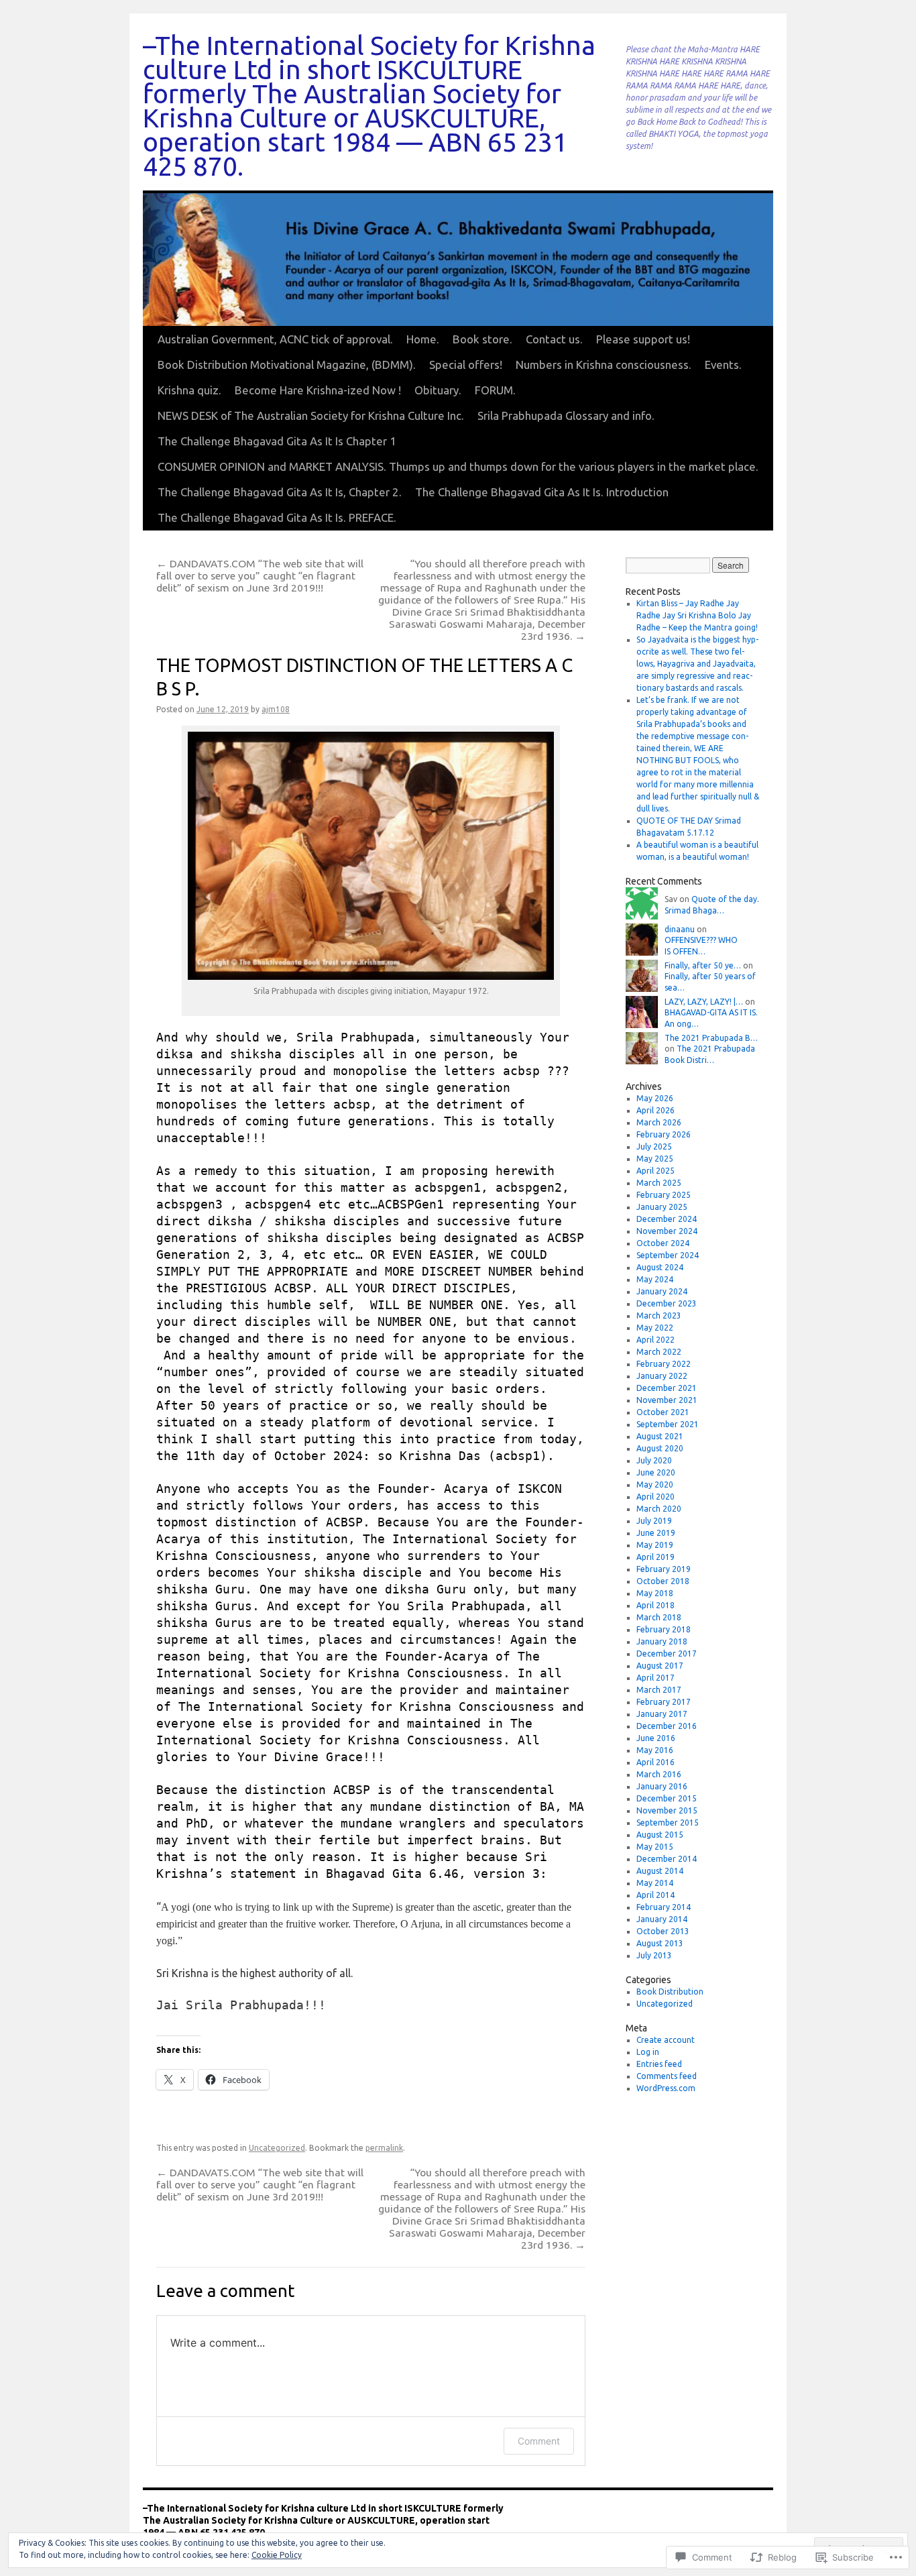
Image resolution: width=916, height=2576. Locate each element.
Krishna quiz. (189, 390)
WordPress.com (666, 2088)
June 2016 (656, 1738)
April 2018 (655, 1605)
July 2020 (654, 1460)
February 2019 (664, 1569)
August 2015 (660, 1835)
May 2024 (655, 1279)
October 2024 (663, 1243)
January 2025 (662, 1207)
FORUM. (495, 390)
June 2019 (656, 1533)
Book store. (482, 339)
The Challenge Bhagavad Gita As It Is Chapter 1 (277, 441)
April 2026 (655, 1110)
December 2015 (667, 1798)
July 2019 (654, 1521)
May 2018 (655, 1593)
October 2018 (663, 1581)
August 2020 (660, 1448)
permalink (384, 2148)
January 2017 (662, 1714)
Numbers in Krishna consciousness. (604, 365)
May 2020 (655, 1485)
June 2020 (656, 1472)
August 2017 (660, 1666)
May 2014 (655, 1883)
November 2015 (667, 1810)
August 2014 (660, 1871)
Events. (723, 365)
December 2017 (667, 1654)
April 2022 (655, 1340)
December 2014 (667, 1859)
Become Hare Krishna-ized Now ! (318, 390)
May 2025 (655, 1159)
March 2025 (659, 1183)
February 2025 (664, 1195)
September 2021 (668, 1424)
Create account (666, 2040)
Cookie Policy (277, 2555)
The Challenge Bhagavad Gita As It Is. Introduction (542, 492)
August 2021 (660, 1436)
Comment (539, 2441)
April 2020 (655, 1497)
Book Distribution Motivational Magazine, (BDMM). (287, 365)
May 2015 (655, 1847)
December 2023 (667, 1303)
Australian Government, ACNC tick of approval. (275, 339)
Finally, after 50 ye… (703, 965)
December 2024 (667, 1219)
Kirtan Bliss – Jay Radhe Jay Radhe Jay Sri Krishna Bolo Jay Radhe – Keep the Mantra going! (697, 615)
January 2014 (662, 1919)
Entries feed (659, 2064)
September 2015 (668, 1823)
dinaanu (680, 929)
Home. (423, 339)
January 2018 (662, 1641)
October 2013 (663, 1931)
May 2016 (655, 1750)
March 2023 (659, 1315)
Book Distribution (670, 1992)
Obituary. (438, 390)
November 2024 (667, 1231)
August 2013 (660, 1943)
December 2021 (667, 1388)
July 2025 (654, 1146)
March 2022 (659, 1352)
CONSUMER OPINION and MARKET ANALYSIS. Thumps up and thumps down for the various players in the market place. (458, 466)
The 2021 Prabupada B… (711, 1038)
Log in (648, 2052)
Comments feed (667, 2076)
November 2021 (667, 1400)
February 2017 (664, 1702)
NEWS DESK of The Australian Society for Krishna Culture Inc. (311, 415)
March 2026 (659, 1122)
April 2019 (655, 1557)
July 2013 (654, 1955)
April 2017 (655, 1678)
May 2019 (655, 1545)
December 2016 (667, 1726)
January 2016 (662, 1786)
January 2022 (662, 1376)
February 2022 (664, 1364)
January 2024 (662, 1291)
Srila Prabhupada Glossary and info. (566, 415)
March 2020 (659, 1509)
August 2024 (660, 1267)
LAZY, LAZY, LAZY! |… (704, 1002)
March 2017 (659, 1690)
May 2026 (655, 1098)
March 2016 (659, 1774)
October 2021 (663, 1412)
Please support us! (643, 339)
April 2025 (655, 1171)
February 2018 (664, 1629)
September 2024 (668, 1255)
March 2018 (659, 1617)
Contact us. (554, 339)
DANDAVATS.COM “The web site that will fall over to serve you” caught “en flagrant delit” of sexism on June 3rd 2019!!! (260, 575)
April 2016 (655, 1762)
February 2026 (664, 1134)
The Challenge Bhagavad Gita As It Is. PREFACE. (277, 517)
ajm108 (276, 709)
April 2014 (655, 1895)
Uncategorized (277, 2148)
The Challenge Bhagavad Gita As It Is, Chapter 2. (280, 492)
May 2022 (655, 1328)
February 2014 (664, 1907)
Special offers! (466, 365)
